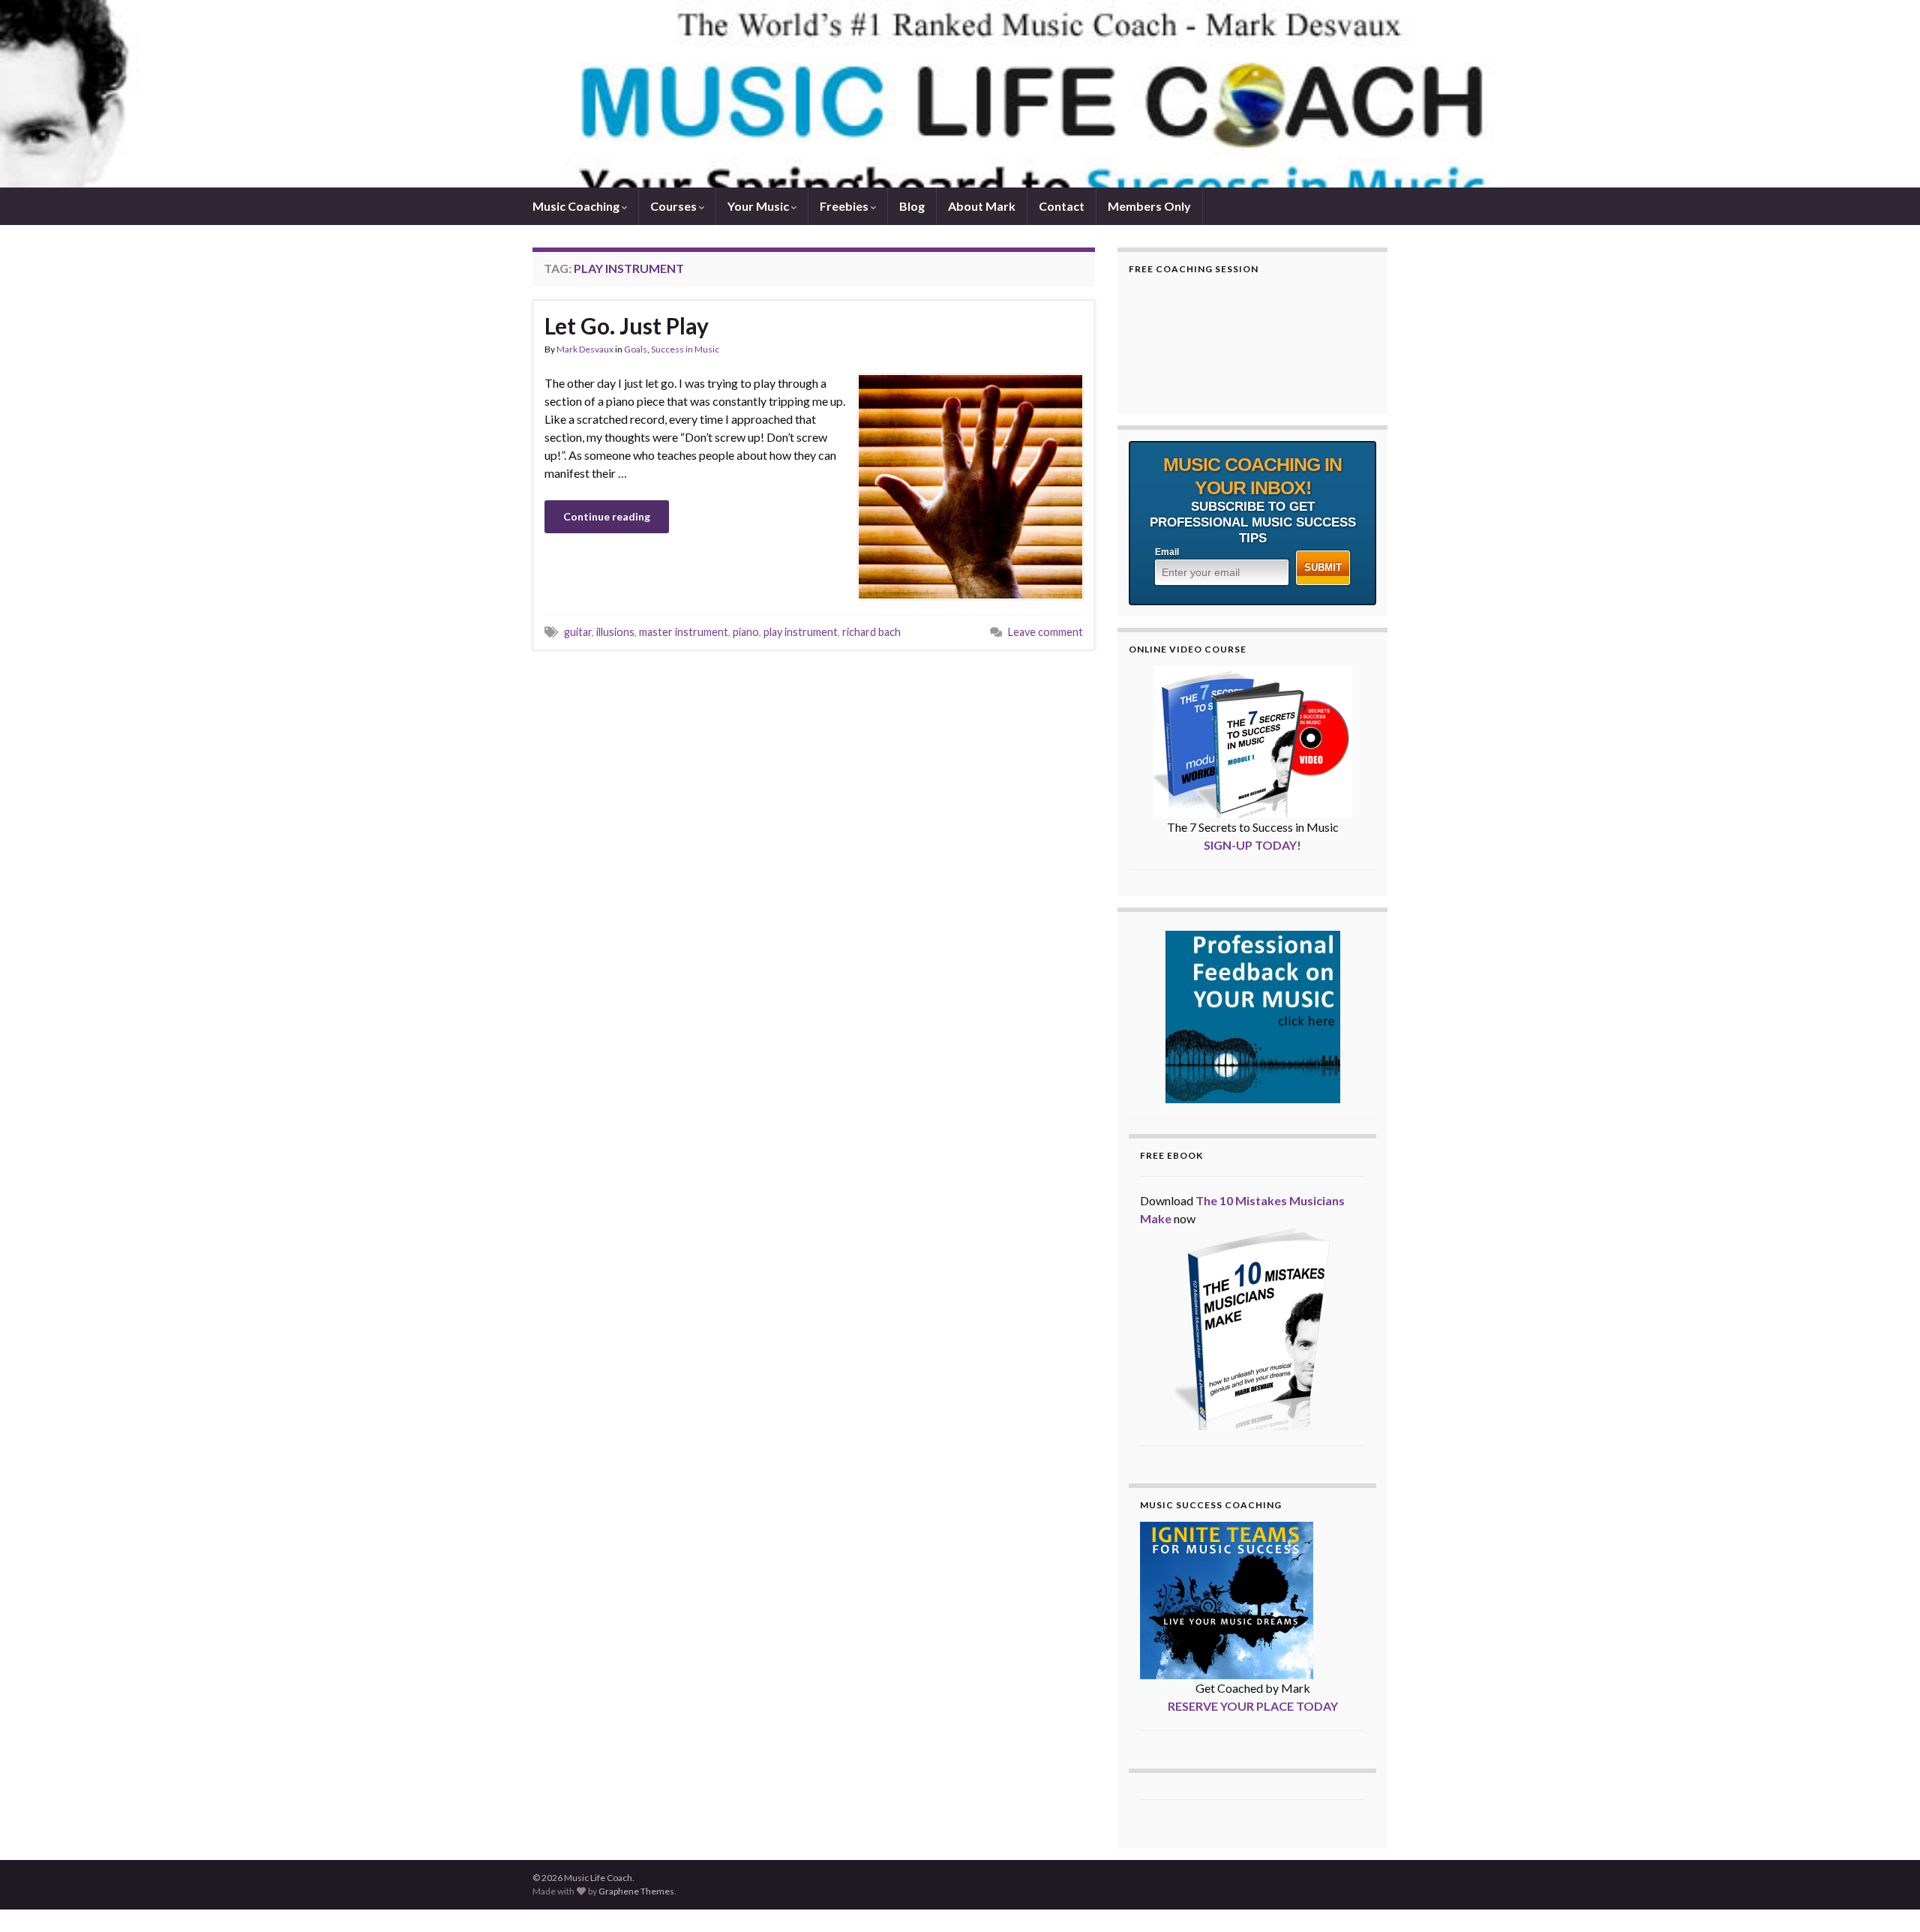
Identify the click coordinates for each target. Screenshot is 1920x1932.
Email (1167, 552)
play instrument (801, 632)
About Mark (982, 206)
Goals (636, 349)
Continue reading (607, 516)
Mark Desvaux (585, 349)
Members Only (1149, 206)
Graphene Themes (636, 1891)
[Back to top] (1886, 1898)
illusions (615, 632)
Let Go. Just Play (627, 325)
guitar (578, 632)
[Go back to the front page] (960, 94)
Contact (1062, 206)
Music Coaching (577, 206)
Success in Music (685, 349)
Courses (675, 206)
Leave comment (1045, 632)
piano (746, 632)
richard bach (871, 632)
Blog (912, 206)
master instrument (684, 632)
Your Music (759, 206)
